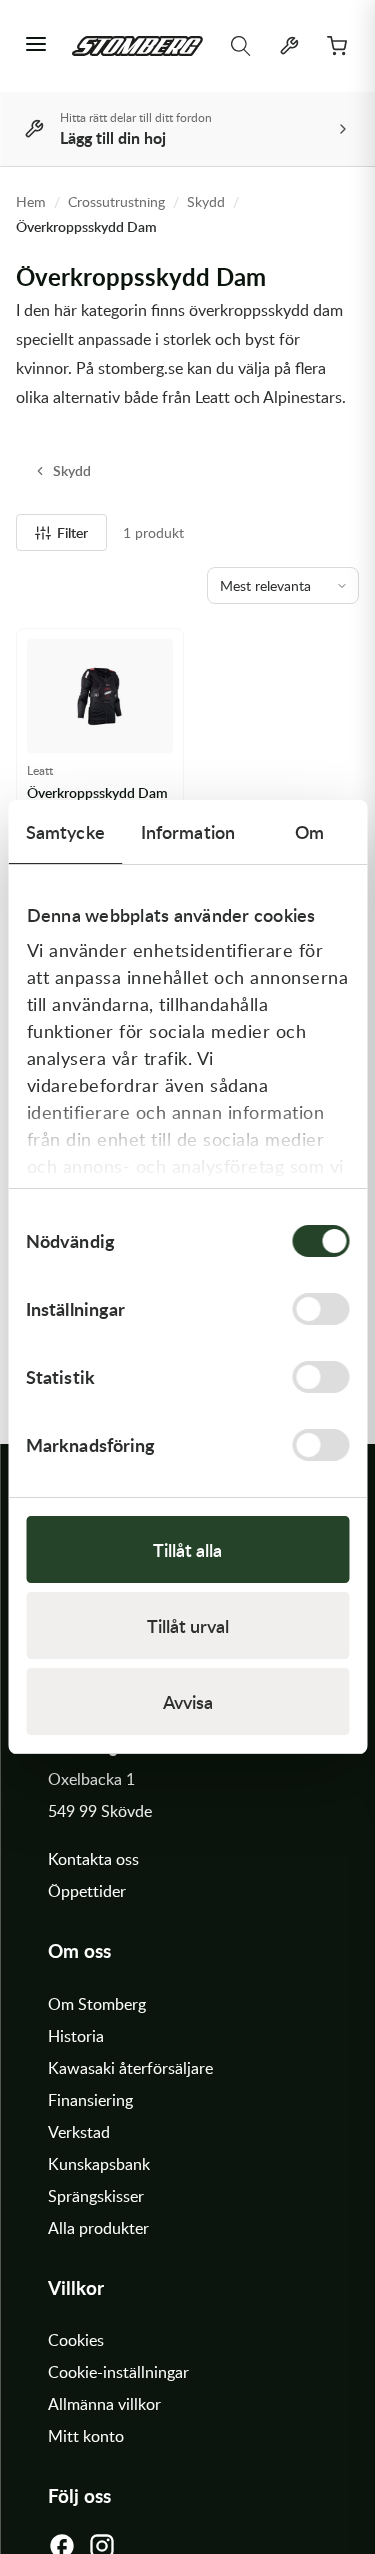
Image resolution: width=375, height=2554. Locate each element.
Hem (31, 201)
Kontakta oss (93, 1859)
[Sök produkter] (241, 46)
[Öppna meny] (36, 46)
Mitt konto (86, 2436)
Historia (76, 2036)
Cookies (76, 2340)
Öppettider (87, 1891)
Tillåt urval (188, 1625)
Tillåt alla (187, 1549)
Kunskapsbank (99, 2164)
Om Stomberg (97, 2004)
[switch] (320, 1309)
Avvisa (188, 1701)
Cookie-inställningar (118, 2372)
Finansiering (90, 2100)
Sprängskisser (96, 2196)
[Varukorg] (337, 46)
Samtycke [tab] (65, 831)
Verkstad (79, 2132)
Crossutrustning (116, 201)
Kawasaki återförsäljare (130, 2068)
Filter (72, 532)
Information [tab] (188, 831)
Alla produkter (98, 2228)
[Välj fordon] (289, 46)
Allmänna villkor (104, 2404)
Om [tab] (309, 831)
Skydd (206, 201)
